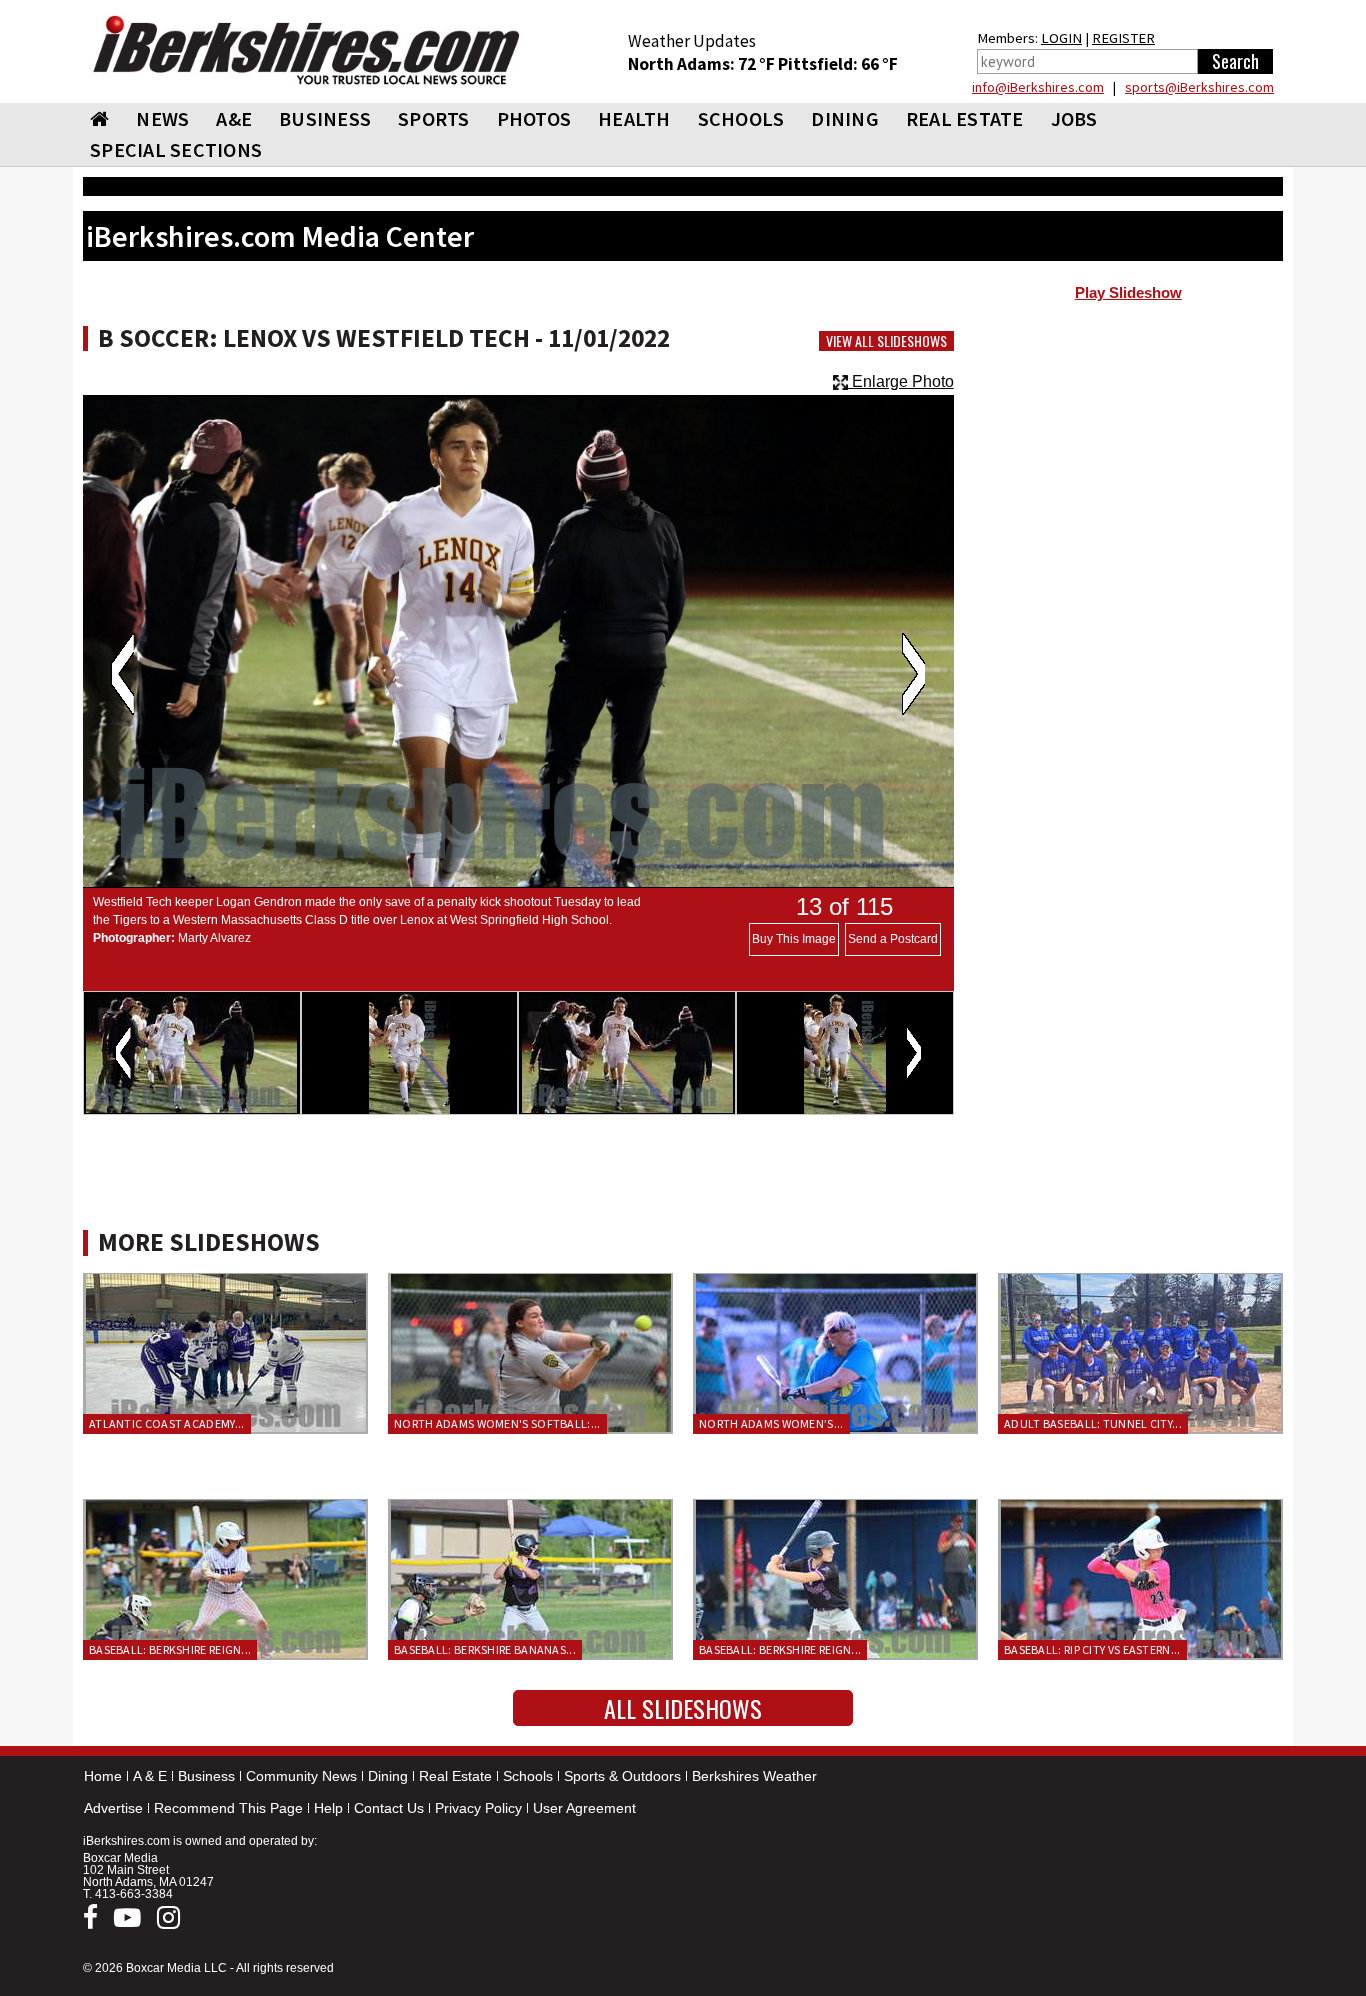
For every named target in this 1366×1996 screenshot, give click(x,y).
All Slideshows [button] (683, 1708)
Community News (301, 1776)
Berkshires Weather (754, 1776)
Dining (388, 1776)
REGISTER (1123, 38)
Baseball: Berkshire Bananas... (485, 1649)
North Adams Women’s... (771, 1423)
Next (913, 674)
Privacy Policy (478, 1808)
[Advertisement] (1128, 471)
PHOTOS (534, 118)
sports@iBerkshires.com (1199, 87)
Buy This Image (794, 939)
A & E (150, 1776)
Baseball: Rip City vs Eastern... (1092, 1649)
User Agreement (584, 1808)
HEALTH (634, 118)
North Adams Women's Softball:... (497, 1423)
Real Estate (455, 1776)
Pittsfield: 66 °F (838, 64)
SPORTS (434, 118)
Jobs (1074, 118)
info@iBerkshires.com (1038, 87)
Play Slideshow (1128, 293)
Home (103, 1776)
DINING (845, 118)
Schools (528, 1776)
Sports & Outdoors (622, 1776)
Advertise (113, 1808)
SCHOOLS (741, 118)
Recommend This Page (228, 1808)
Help (328, 1808)
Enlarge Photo (901, 381)
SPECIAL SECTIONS (176, 149)
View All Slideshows (886, 341)
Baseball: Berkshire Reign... (170, 1649)
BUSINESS (325, 118)
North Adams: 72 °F (703, 64)
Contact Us (389, 1808)
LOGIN (1061, 38)
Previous (122, 674)
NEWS (162, 118)
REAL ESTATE (965, 118)
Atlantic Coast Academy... (167, 1423)
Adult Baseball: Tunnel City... (1093, 1423)
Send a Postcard (893, 939)
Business (206, 1776)
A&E (234, 118)
